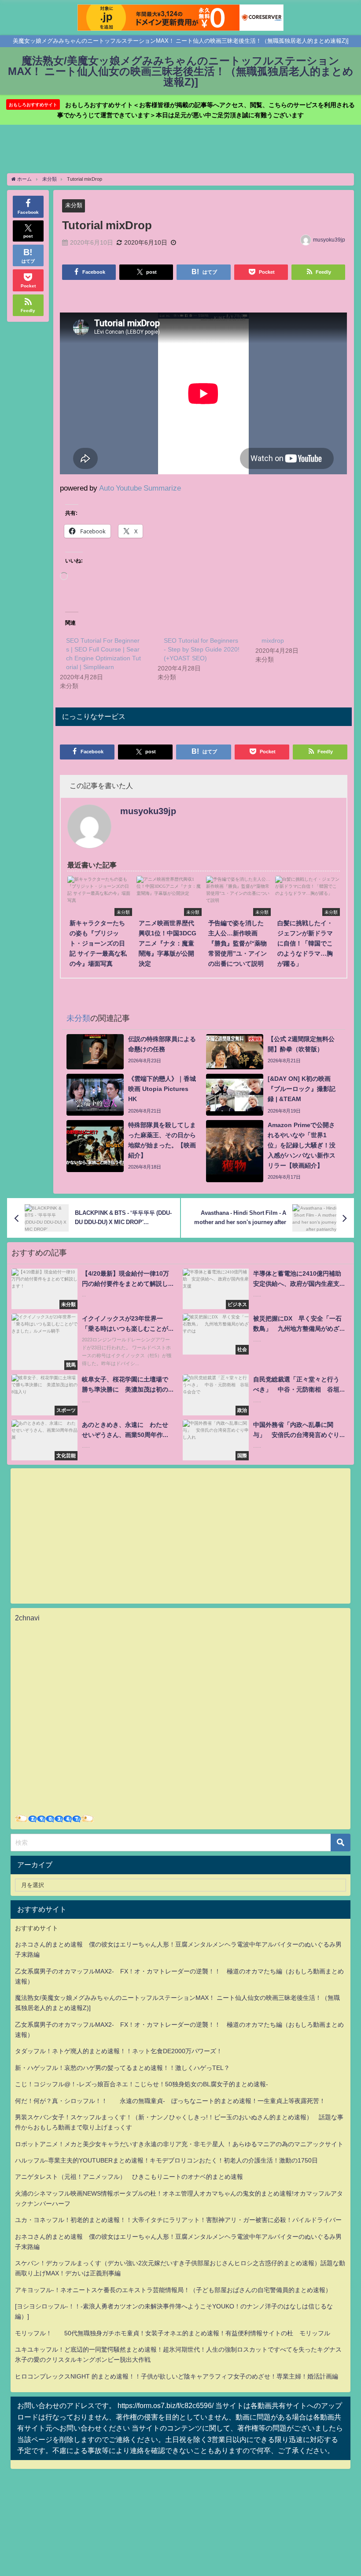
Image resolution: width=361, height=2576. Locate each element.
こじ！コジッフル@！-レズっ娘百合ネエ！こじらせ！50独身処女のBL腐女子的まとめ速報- (142, 2084)
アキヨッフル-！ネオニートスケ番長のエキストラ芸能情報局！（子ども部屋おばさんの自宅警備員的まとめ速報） (173, 2290)
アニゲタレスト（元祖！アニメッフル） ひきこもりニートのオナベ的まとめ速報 (129, 2177)
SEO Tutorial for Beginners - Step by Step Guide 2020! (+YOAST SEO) (202, 649)
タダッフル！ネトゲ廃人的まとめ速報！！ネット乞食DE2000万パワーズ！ (119, 2051)
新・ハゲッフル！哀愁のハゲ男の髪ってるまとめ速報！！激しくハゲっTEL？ (122, 2068)
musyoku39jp (329, 240)
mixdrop (273, 640)
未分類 (74, 205)
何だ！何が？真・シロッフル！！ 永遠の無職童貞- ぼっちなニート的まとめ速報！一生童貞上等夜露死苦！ (170, 2101)
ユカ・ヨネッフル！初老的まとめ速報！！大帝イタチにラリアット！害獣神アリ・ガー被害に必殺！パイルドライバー (178, 2220)
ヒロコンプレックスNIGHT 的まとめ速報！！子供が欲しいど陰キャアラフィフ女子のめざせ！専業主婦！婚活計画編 (177, 2376)
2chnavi (27, 1618)
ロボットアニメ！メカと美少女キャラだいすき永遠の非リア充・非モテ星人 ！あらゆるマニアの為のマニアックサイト (179, 2144)
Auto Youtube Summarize (140, 488)
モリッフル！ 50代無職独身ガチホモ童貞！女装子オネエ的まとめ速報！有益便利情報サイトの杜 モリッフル (173, 2333)
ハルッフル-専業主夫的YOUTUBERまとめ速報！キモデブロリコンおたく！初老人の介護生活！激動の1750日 (166, 2160)
